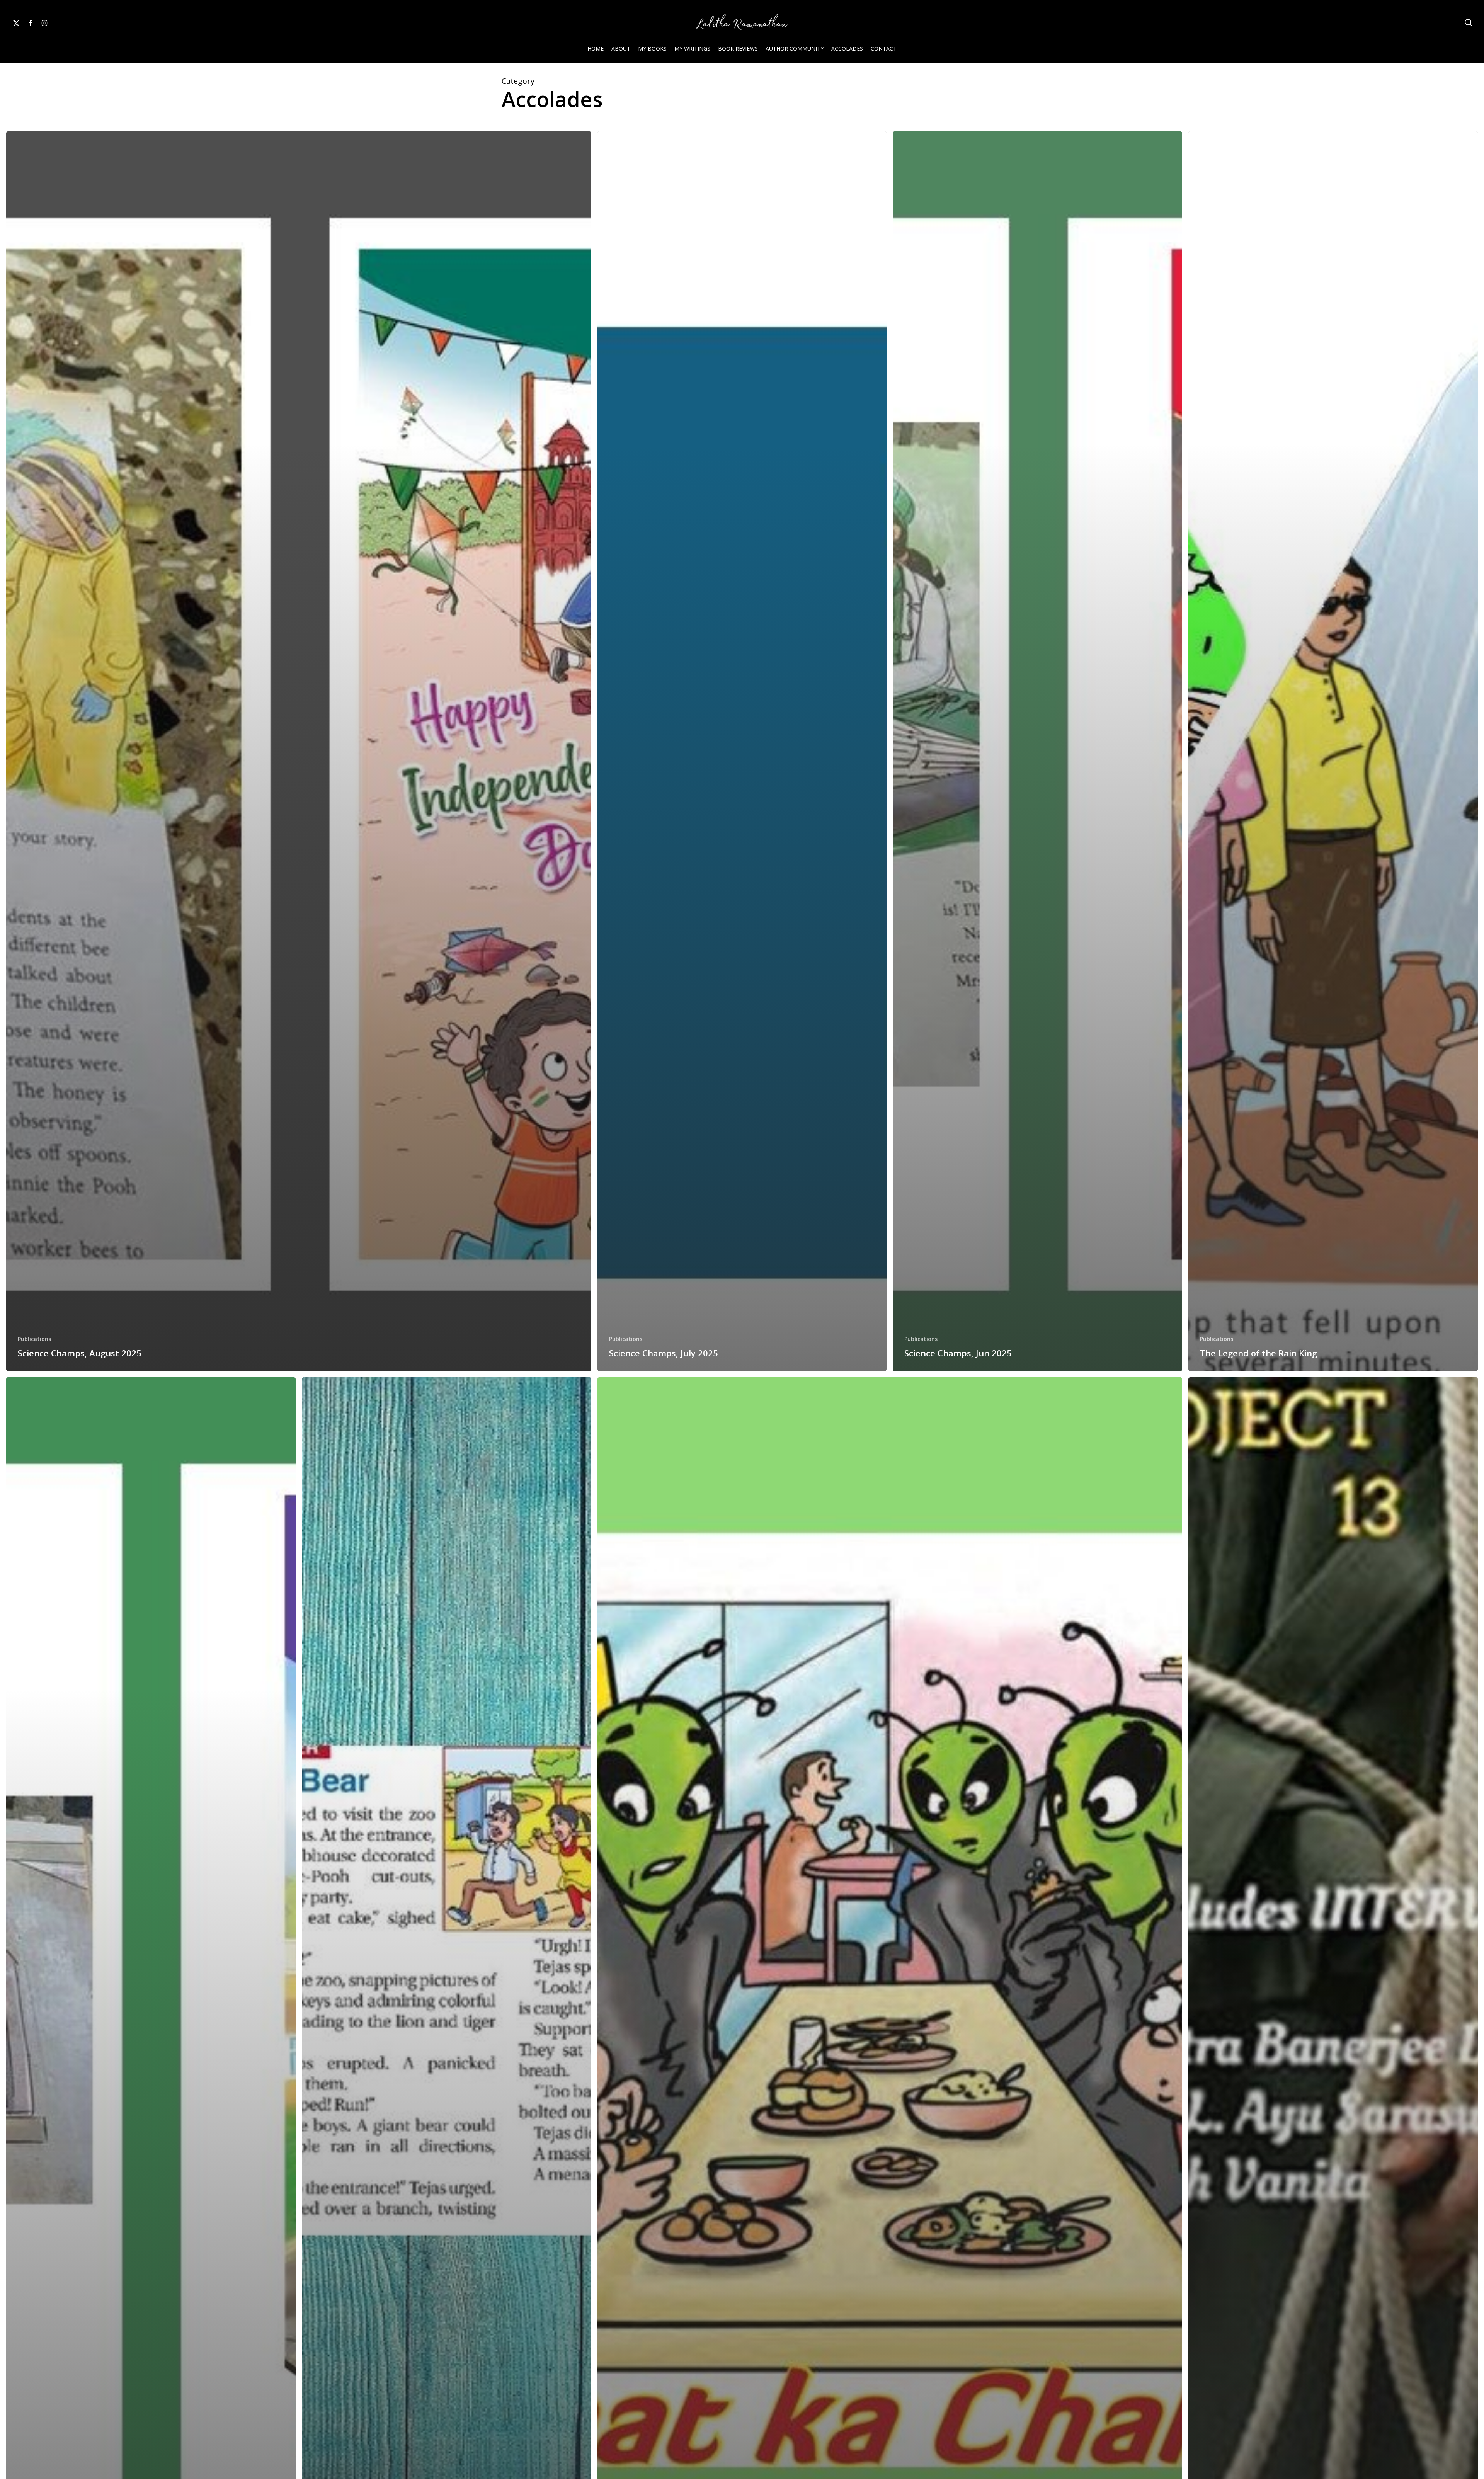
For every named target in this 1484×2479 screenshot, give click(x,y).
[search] (1469, 23)
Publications (34, 1339)
